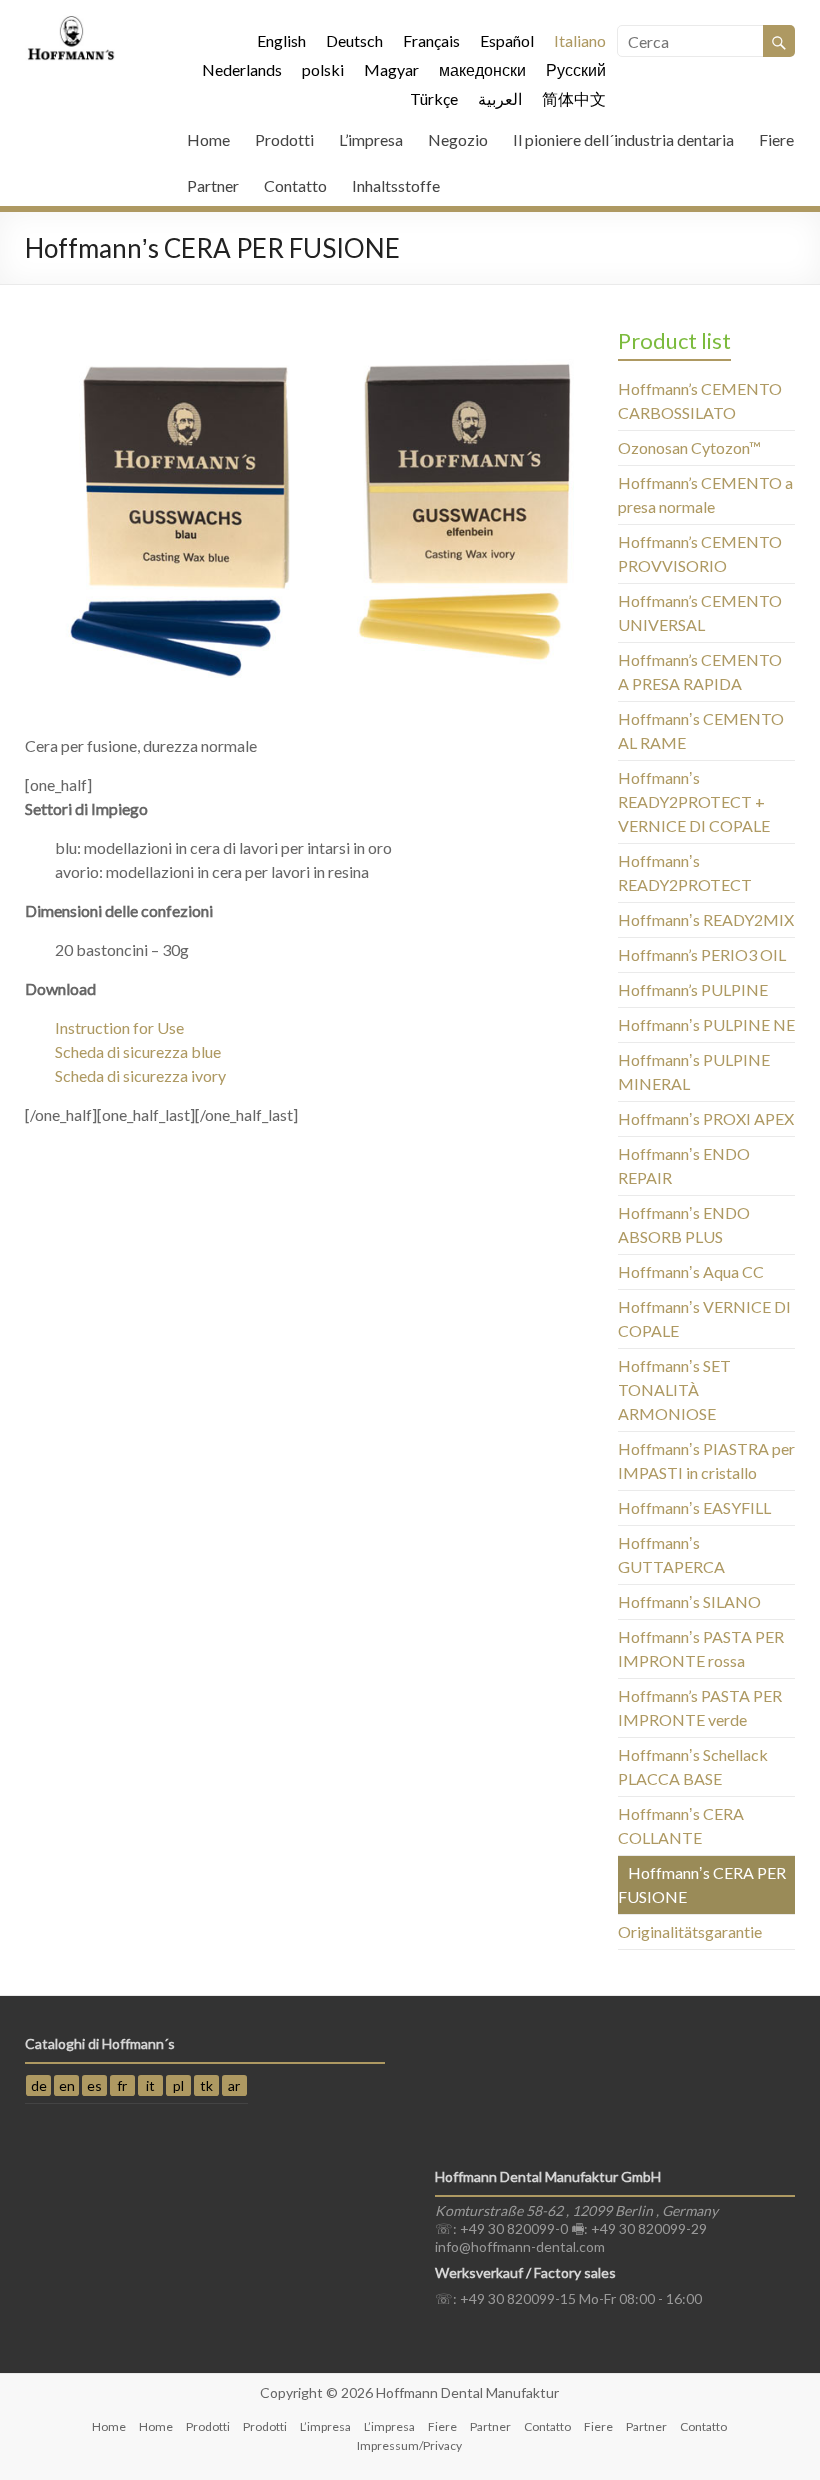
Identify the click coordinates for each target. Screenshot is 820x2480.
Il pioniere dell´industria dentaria (623, 139)
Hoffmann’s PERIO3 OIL (702, 954)
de (39, 2085)
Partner (213, 185)
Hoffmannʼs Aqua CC (691, 1271)
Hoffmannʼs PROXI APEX (706, 1118)
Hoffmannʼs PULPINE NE (706, 1024)
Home (208, 139)
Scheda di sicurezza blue (138, 1051)
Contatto (295, 185)
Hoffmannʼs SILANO (689, 1601)
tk (206, 2085)
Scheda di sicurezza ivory (140, 1075)
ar (234, 2085)
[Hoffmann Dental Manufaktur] (71, 24)
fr (122, 2085)
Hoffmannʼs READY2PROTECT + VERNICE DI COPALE (694, 801)
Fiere (776, 139)
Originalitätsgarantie (690, 1931)
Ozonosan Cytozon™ (689, 447)
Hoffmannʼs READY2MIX (706, 919)
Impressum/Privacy (409, 2445)
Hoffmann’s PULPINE (693, 989)
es (94, 2085)
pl (178, 2085)
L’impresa (371, 139)
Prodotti (284, 139)
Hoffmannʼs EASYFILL (694, 1507)
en (67, 2085)
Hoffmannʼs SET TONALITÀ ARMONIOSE (674, 1389)
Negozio (458, 139)
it (150, 2085)
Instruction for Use (119, 1027)
